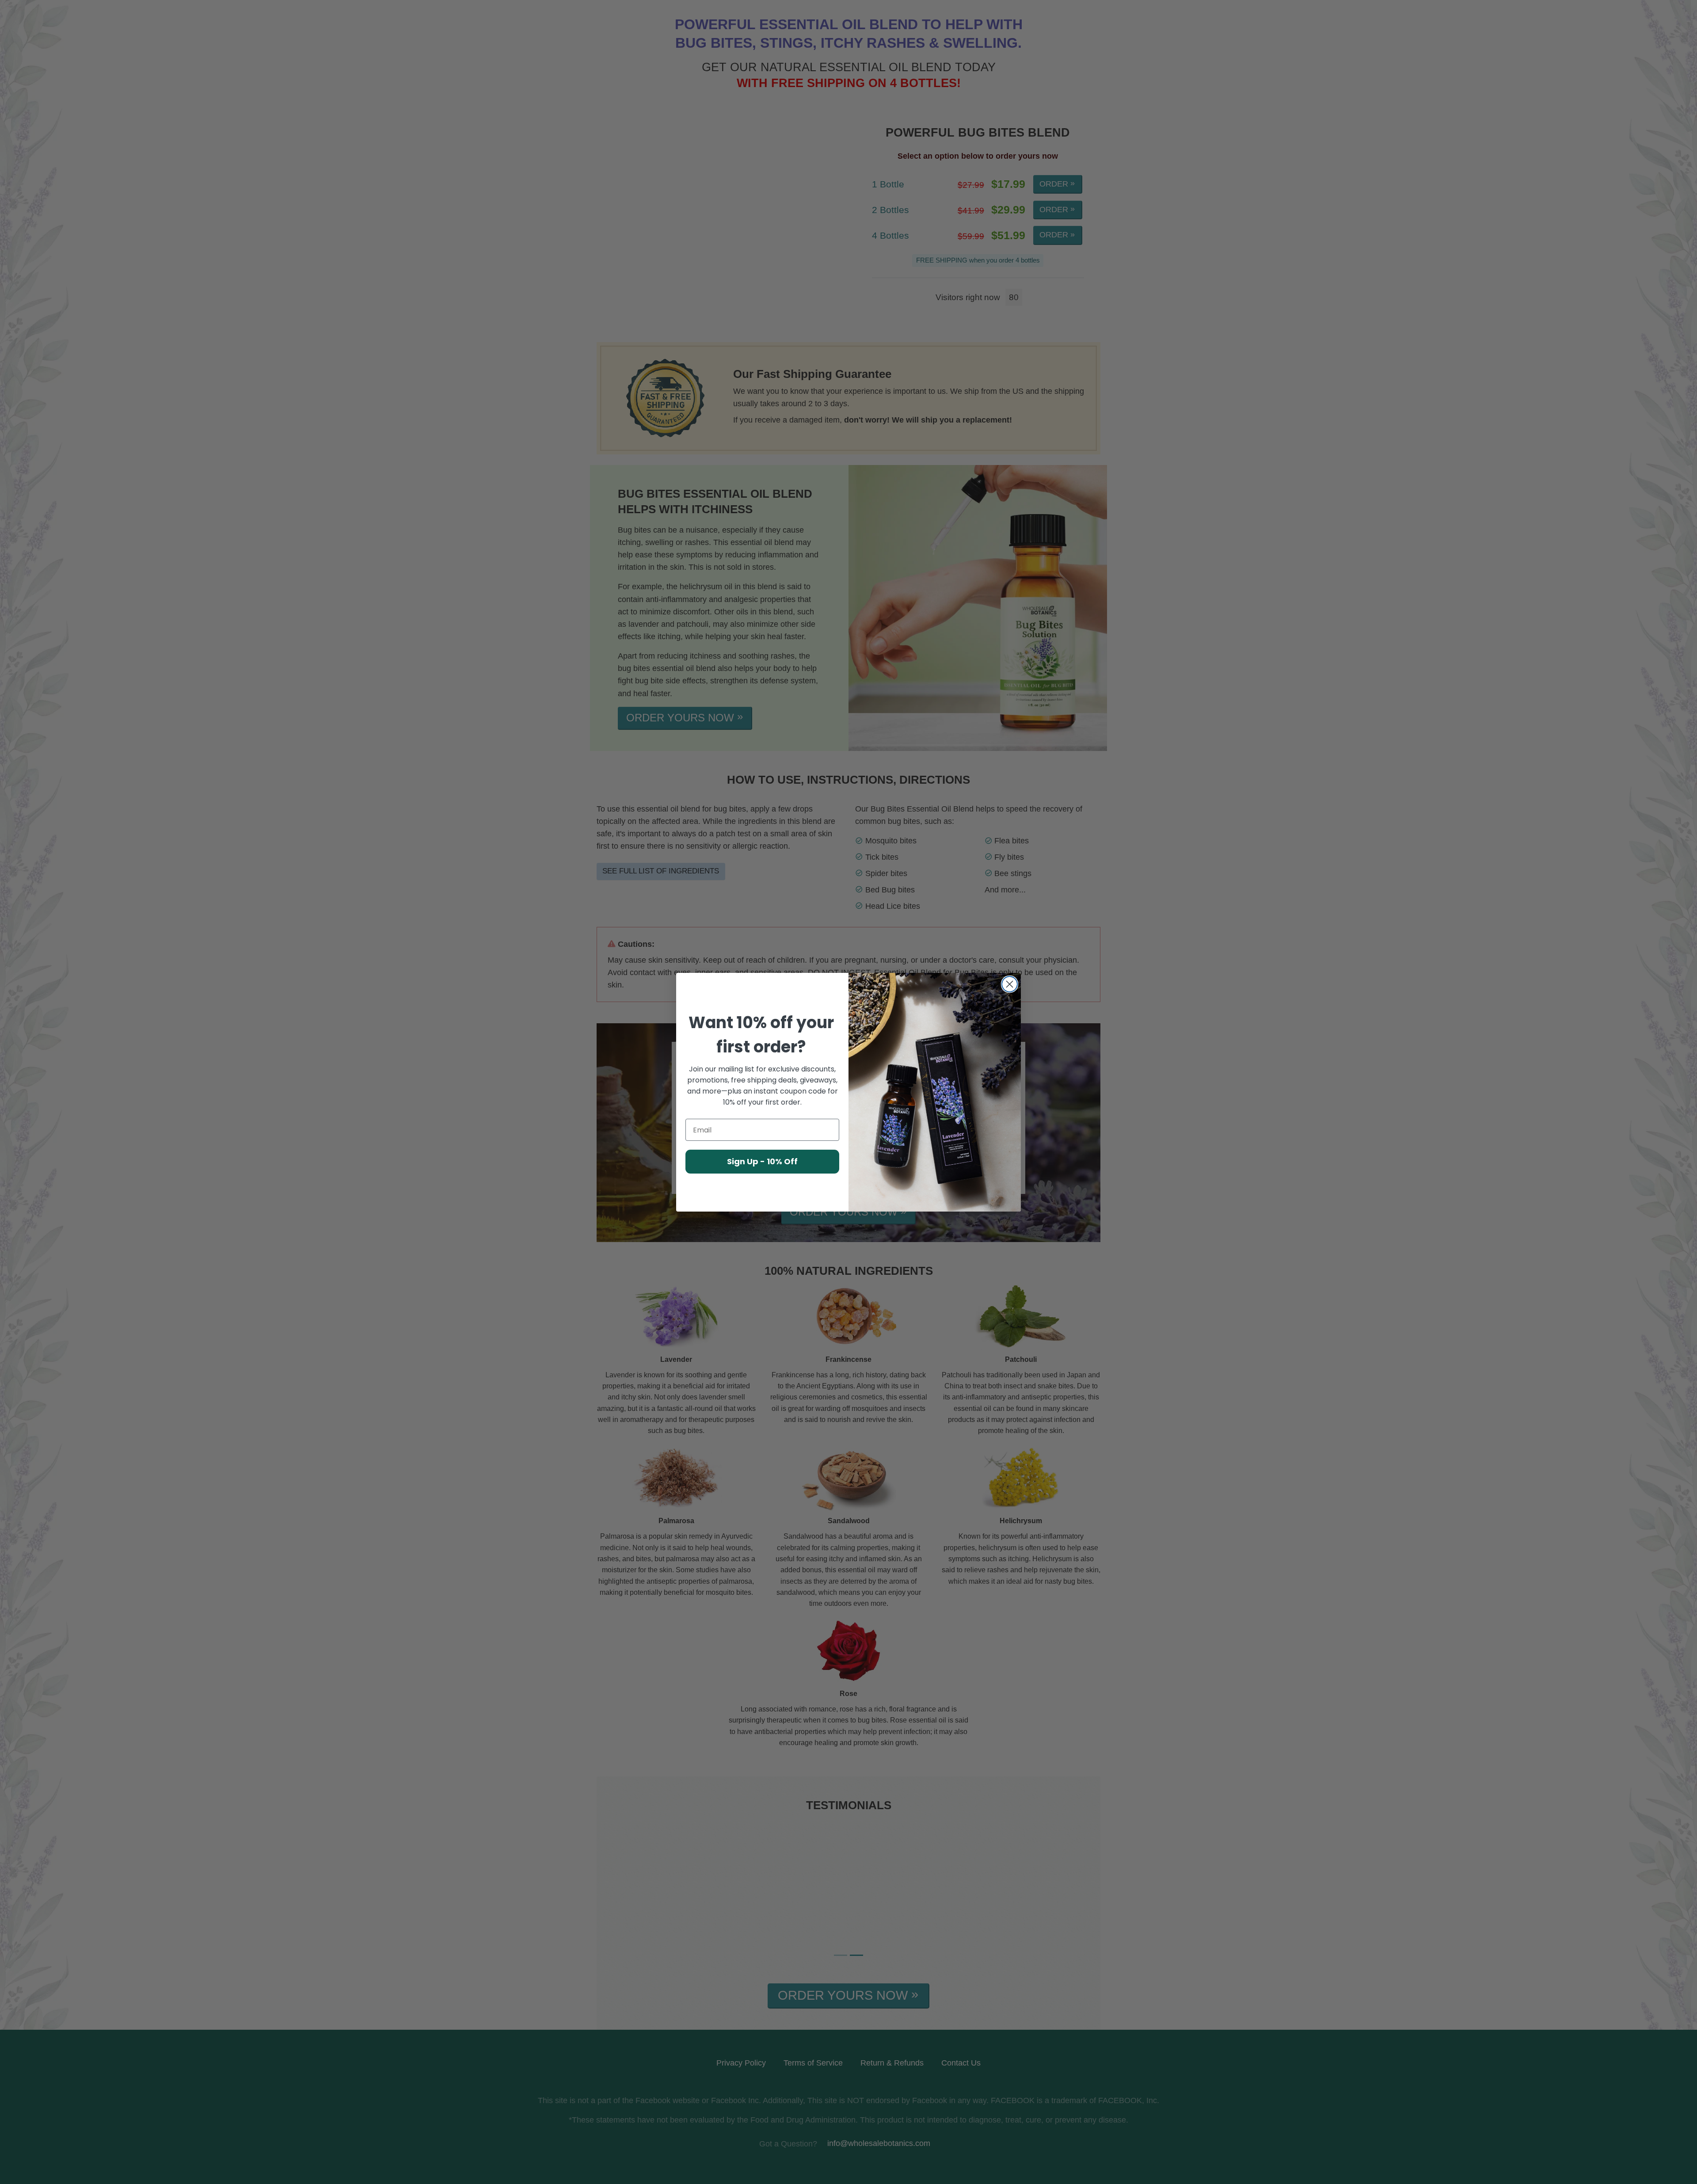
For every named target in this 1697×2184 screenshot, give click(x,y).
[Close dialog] (1010, 984)
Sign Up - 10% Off (762, 1161)
